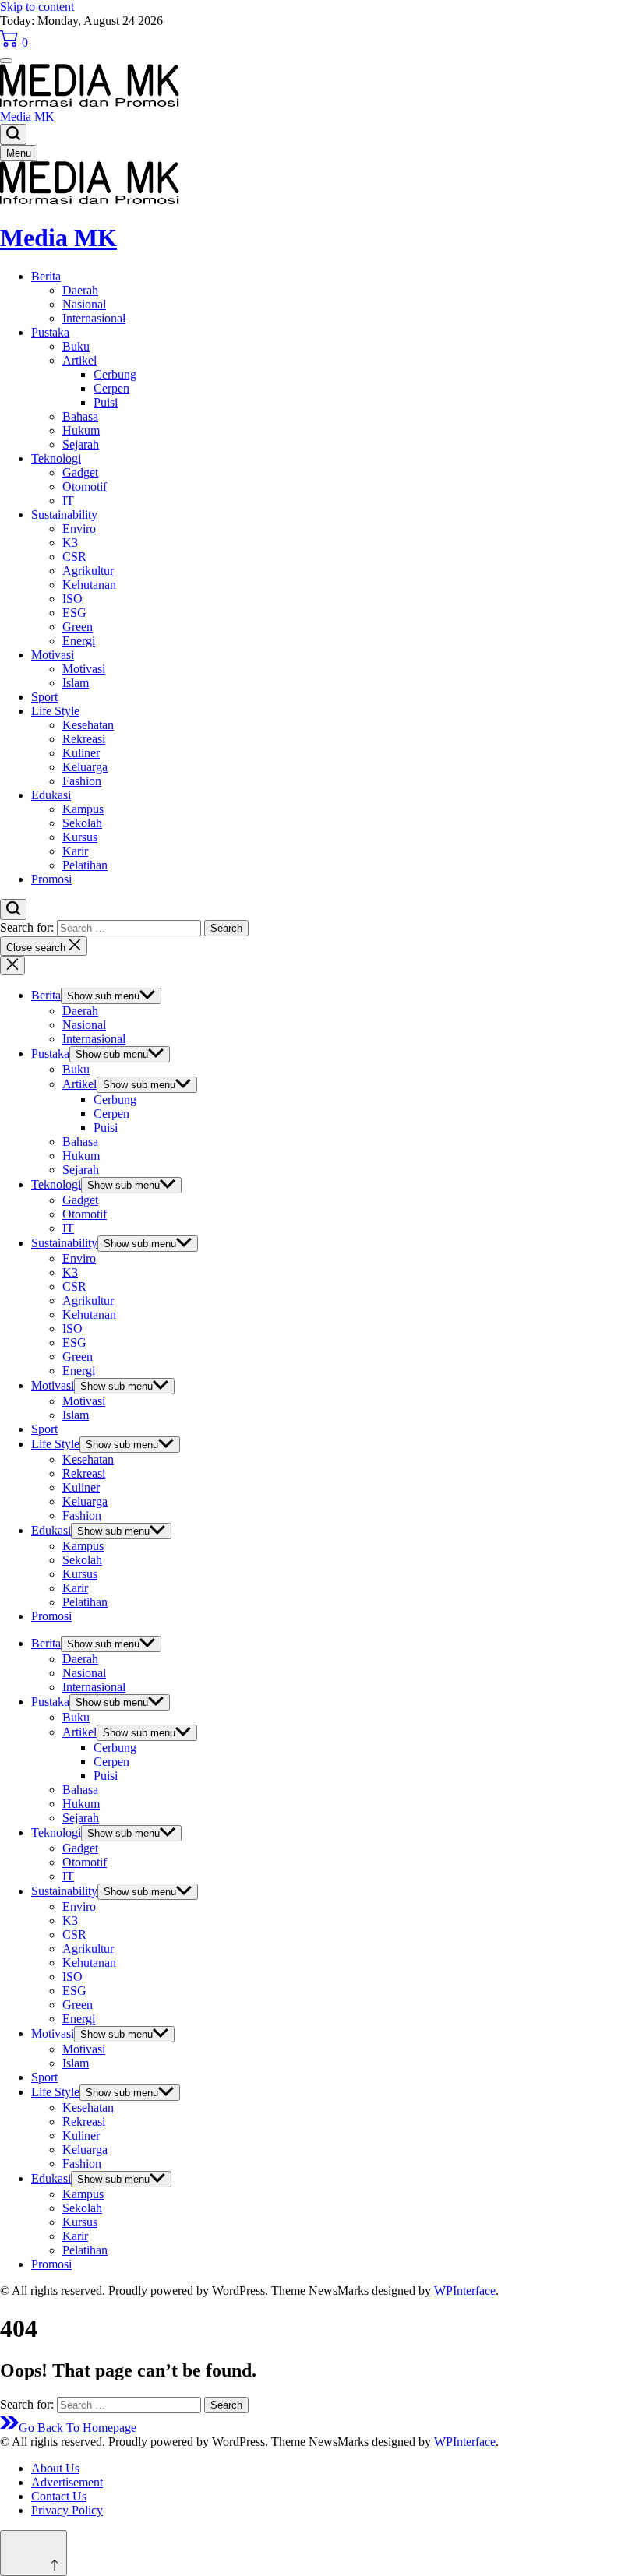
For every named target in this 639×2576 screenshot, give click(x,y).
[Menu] (6, 61)
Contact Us (59, 2496)
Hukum (81, 430)
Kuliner (81, 753)
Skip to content (37, 7)
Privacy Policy (67, 2510)
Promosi (51, 879)
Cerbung (115, 374)
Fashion (82, 781)
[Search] (13, 134)
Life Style (55, 711)
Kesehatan (88, 725)
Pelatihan (85, 865)
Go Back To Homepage (78, 2428)
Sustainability (64, 514)
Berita (46, 276)
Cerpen (111, 388)
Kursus (80, 837)
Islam (76, 683)
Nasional (84, 304)
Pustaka (50, 332)
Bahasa (80, 416)
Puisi (106, 402)
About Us (55, 2468)
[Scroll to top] (34, 2553)
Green (78, 627)
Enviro (79, 529)
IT (68, 500)
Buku (76, 346)
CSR (74, 557)
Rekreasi (84, 739)
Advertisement (67, 2482)
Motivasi (53, 655)
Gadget (80, 472)
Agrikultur (88, 571)
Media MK (27, 116)
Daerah (80, 290)
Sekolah (82, 823)
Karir (75, 851)
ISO (72, 599)
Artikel (79, 360)
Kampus (83, 809)
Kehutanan (89, 585)
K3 (70, 543)
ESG (74, 613)
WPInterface (465, 2291)
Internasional (94, 318)
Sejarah (81, 444)
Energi (79, 641)
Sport (44, 697)
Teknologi (56, 458)
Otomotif (85, 486)
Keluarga (85, 767)
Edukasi (51, 795)
